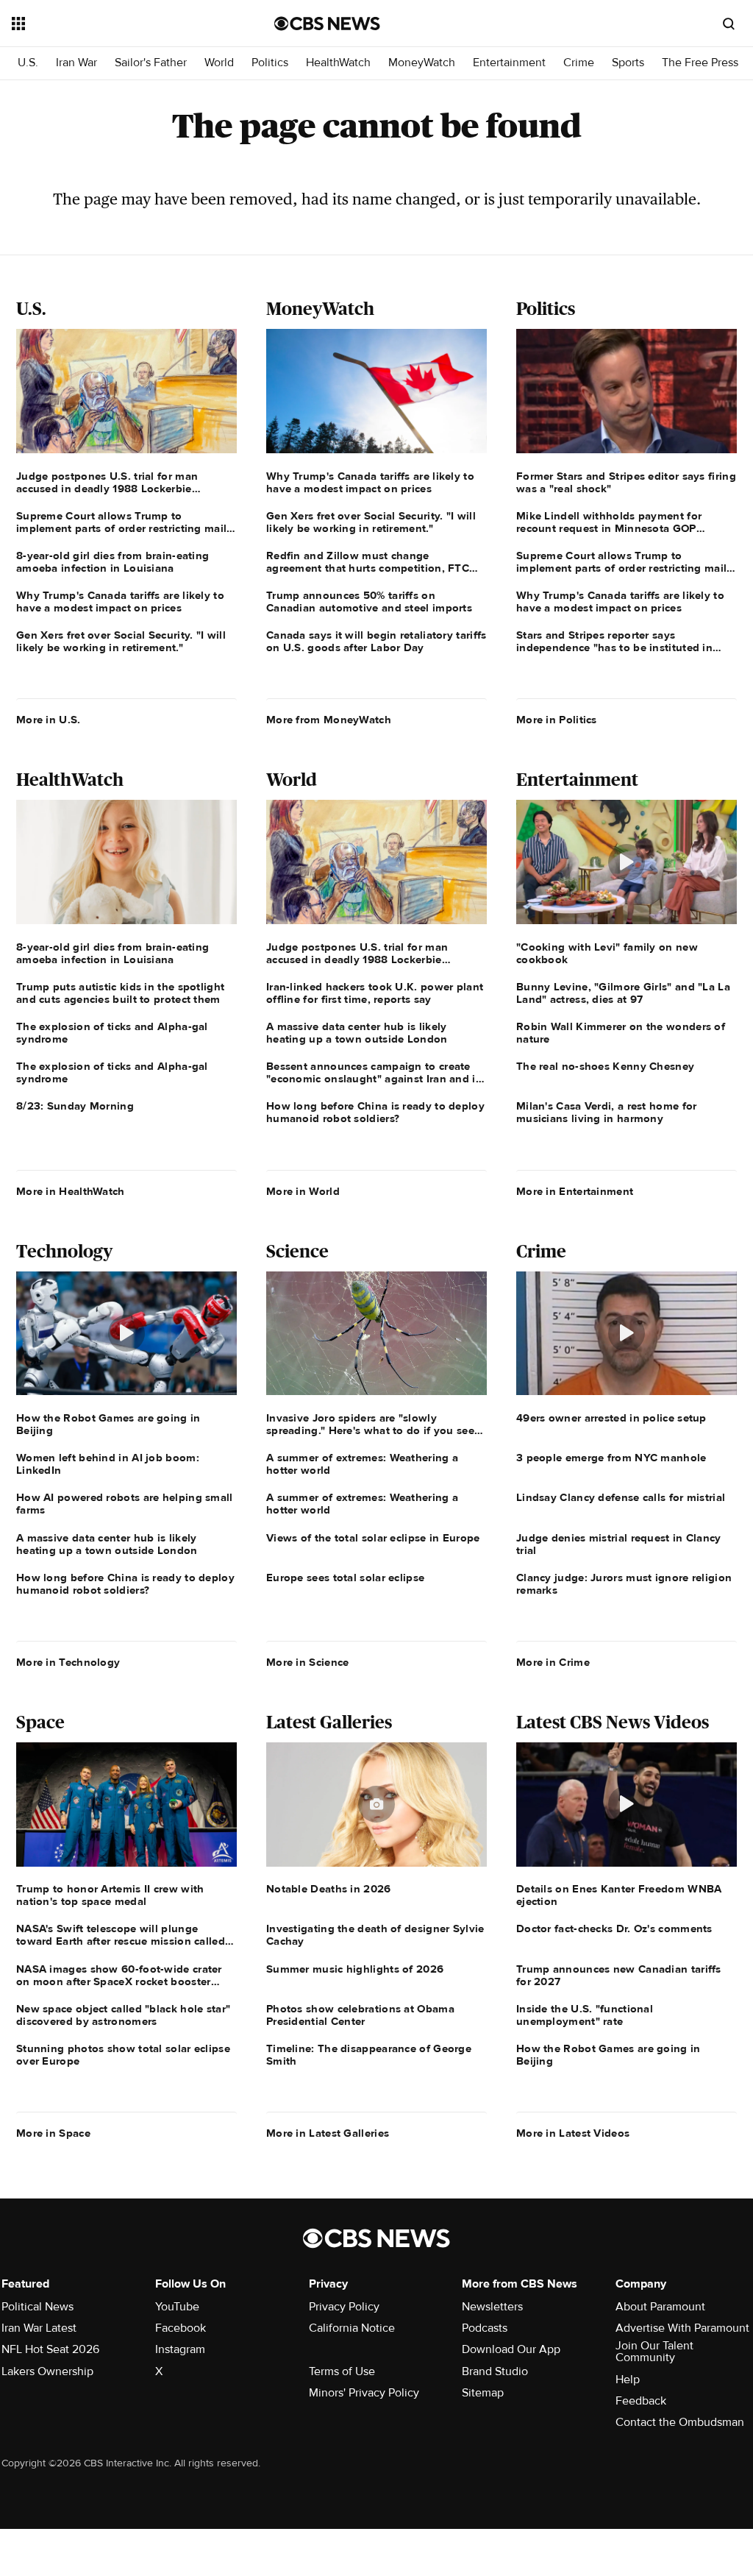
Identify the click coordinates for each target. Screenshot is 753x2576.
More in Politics (557, 720)
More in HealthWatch (71, 1191)
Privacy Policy (344, 2307)
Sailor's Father (151, 63)
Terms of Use (342, 2371)
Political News (38, 2307)
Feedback (641, 2401)
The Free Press (700, 63)
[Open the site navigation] (117, 24)
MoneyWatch (422, 63)
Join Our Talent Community (654, 2352)
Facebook (181, 2328)
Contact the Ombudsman (680, 2422)
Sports (628, 63)
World (219, 63)
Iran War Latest (39, 2328)
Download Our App (511, 2349)
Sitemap (483, 2393)
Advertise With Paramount (682, 2328)
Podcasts (485, 2328)
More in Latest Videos (573, 2133)
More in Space (53, 2133)
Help (628, 2380)
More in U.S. (49, 720)
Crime (579, 63)
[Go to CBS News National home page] (327, 24)
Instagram (180, 2349)
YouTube (177, 2307)
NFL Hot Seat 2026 (50, 2349)
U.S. (28, 63)
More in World (303, 1191)
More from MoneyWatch (329, 720)
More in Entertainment (575, 1191)
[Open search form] (729, 24)
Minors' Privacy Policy (364, 2393)
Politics (270, 63)
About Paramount (660, 2307)
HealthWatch (338, 63)
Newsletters (492, 2307)
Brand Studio (495, 2371)
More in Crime (553, 1662)
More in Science (308, 1662)
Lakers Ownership (47, 2371)
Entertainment (509, 63)
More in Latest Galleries (328, 2133)
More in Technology (68, 1662)
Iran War (76, 63)
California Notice (352, 2328)
